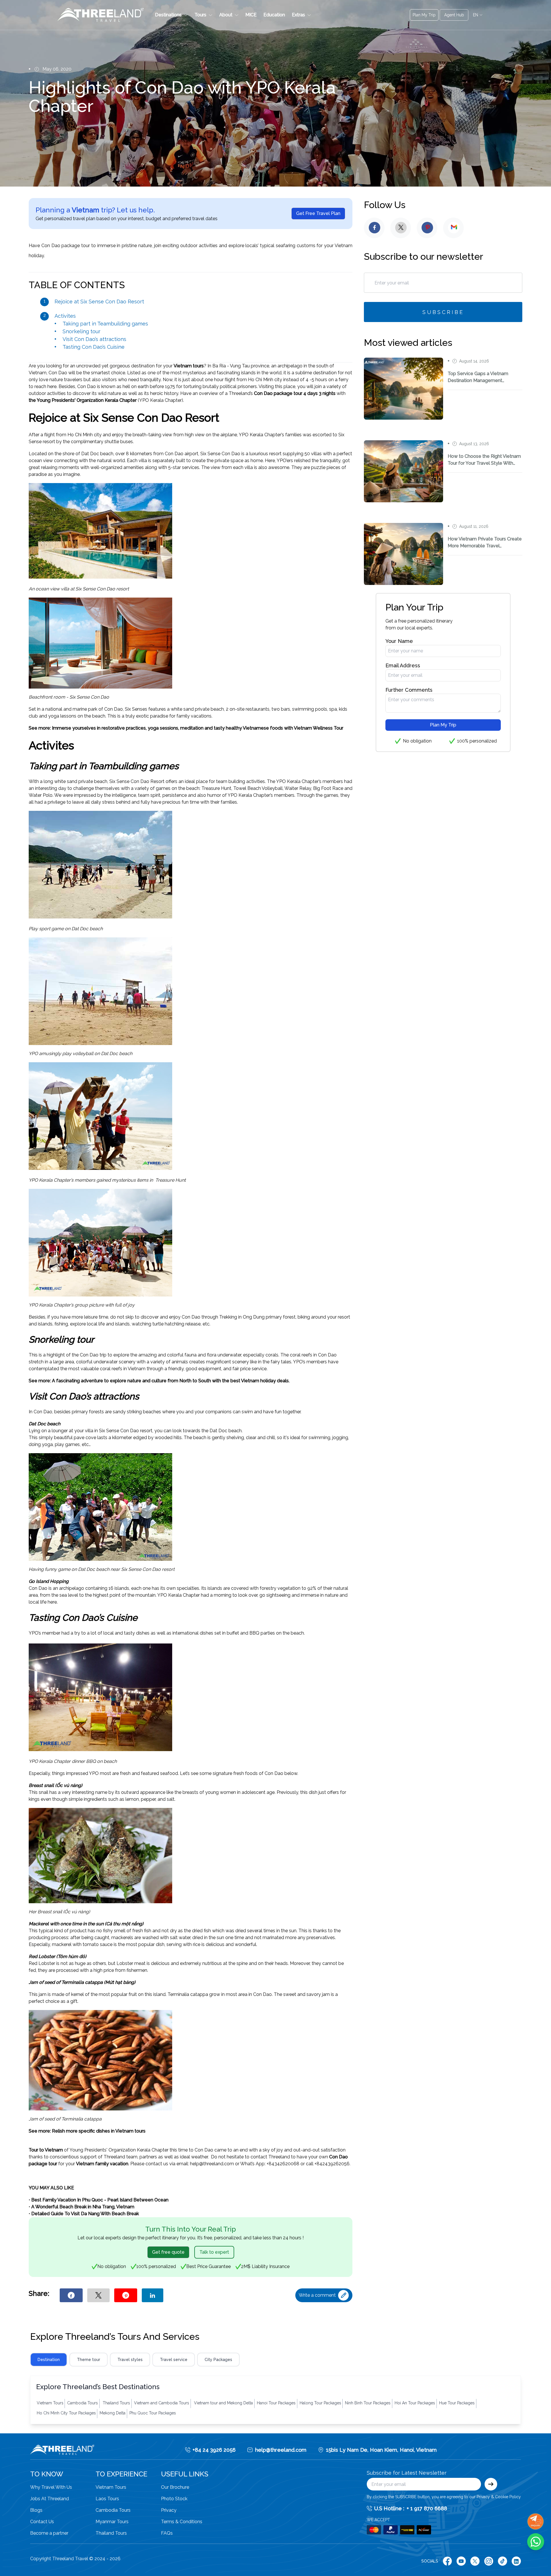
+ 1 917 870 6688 (427, 2508)
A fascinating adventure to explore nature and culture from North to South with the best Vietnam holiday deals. (171, 1381)
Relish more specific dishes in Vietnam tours (99, 2131)
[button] (171, 15)
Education (274, 15)
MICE (251, 15)
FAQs (167, 2533)
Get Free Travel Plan (318, 213)
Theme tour (89, 2360)
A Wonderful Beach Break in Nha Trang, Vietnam (83, 2207)
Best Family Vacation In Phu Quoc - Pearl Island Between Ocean (100, 2200)
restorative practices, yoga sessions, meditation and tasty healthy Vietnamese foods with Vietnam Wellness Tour (222, 728)
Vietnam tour (188, 366)
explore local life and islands (100, 1324)
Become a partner (49, 2533)
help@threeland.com (281, 2450)
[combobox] (478, 15)
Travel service (174, 2360)
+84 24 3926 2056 (214, 2450)
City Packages (218, 2360)
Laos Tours (107, 2499)
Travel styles (130, 2360)
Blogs (36, 2510)
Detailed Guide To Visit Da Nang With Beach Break (86, 2214)
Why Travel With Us (51, 2487)
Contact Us (42, 2522)
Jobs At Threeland (50, 2499)
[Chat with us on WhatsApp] (536, 2542)
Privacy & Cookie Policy (499, 2497)
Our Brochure (175, 2487)
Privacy (169, 2510)
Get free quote (168, 2252)
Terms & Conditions (182, 2522)
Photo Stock (174, 2499)
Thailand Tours (111, 2533)
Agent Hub (454, 15)
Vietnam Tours (111, 2487)
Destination (49, 2360)
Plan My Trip (443, 725)
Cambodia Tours (113, 2510)
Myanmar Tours (112, 2522)
